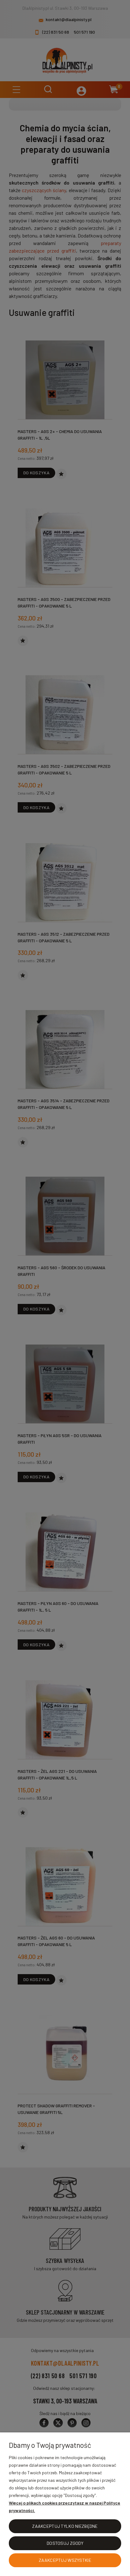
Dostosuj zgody (65, 2543)
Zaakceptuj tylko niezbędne (65, 2526)
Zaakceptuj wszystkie (65, 2560)
